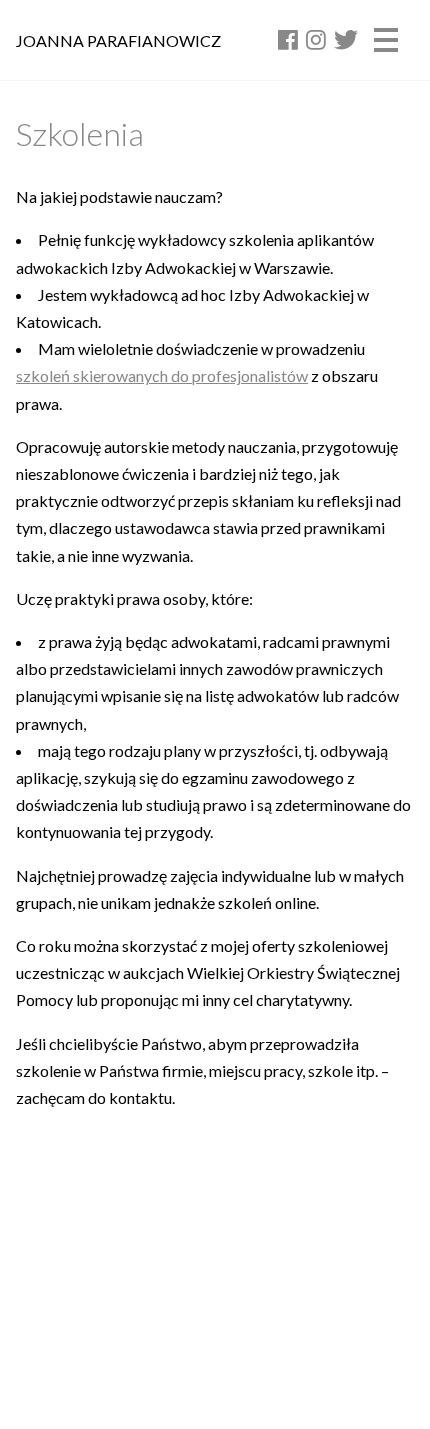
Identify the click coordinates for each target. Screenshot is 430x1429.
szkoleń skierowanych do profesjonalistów (162, 375)
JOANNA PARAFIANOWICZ (118, 40)
